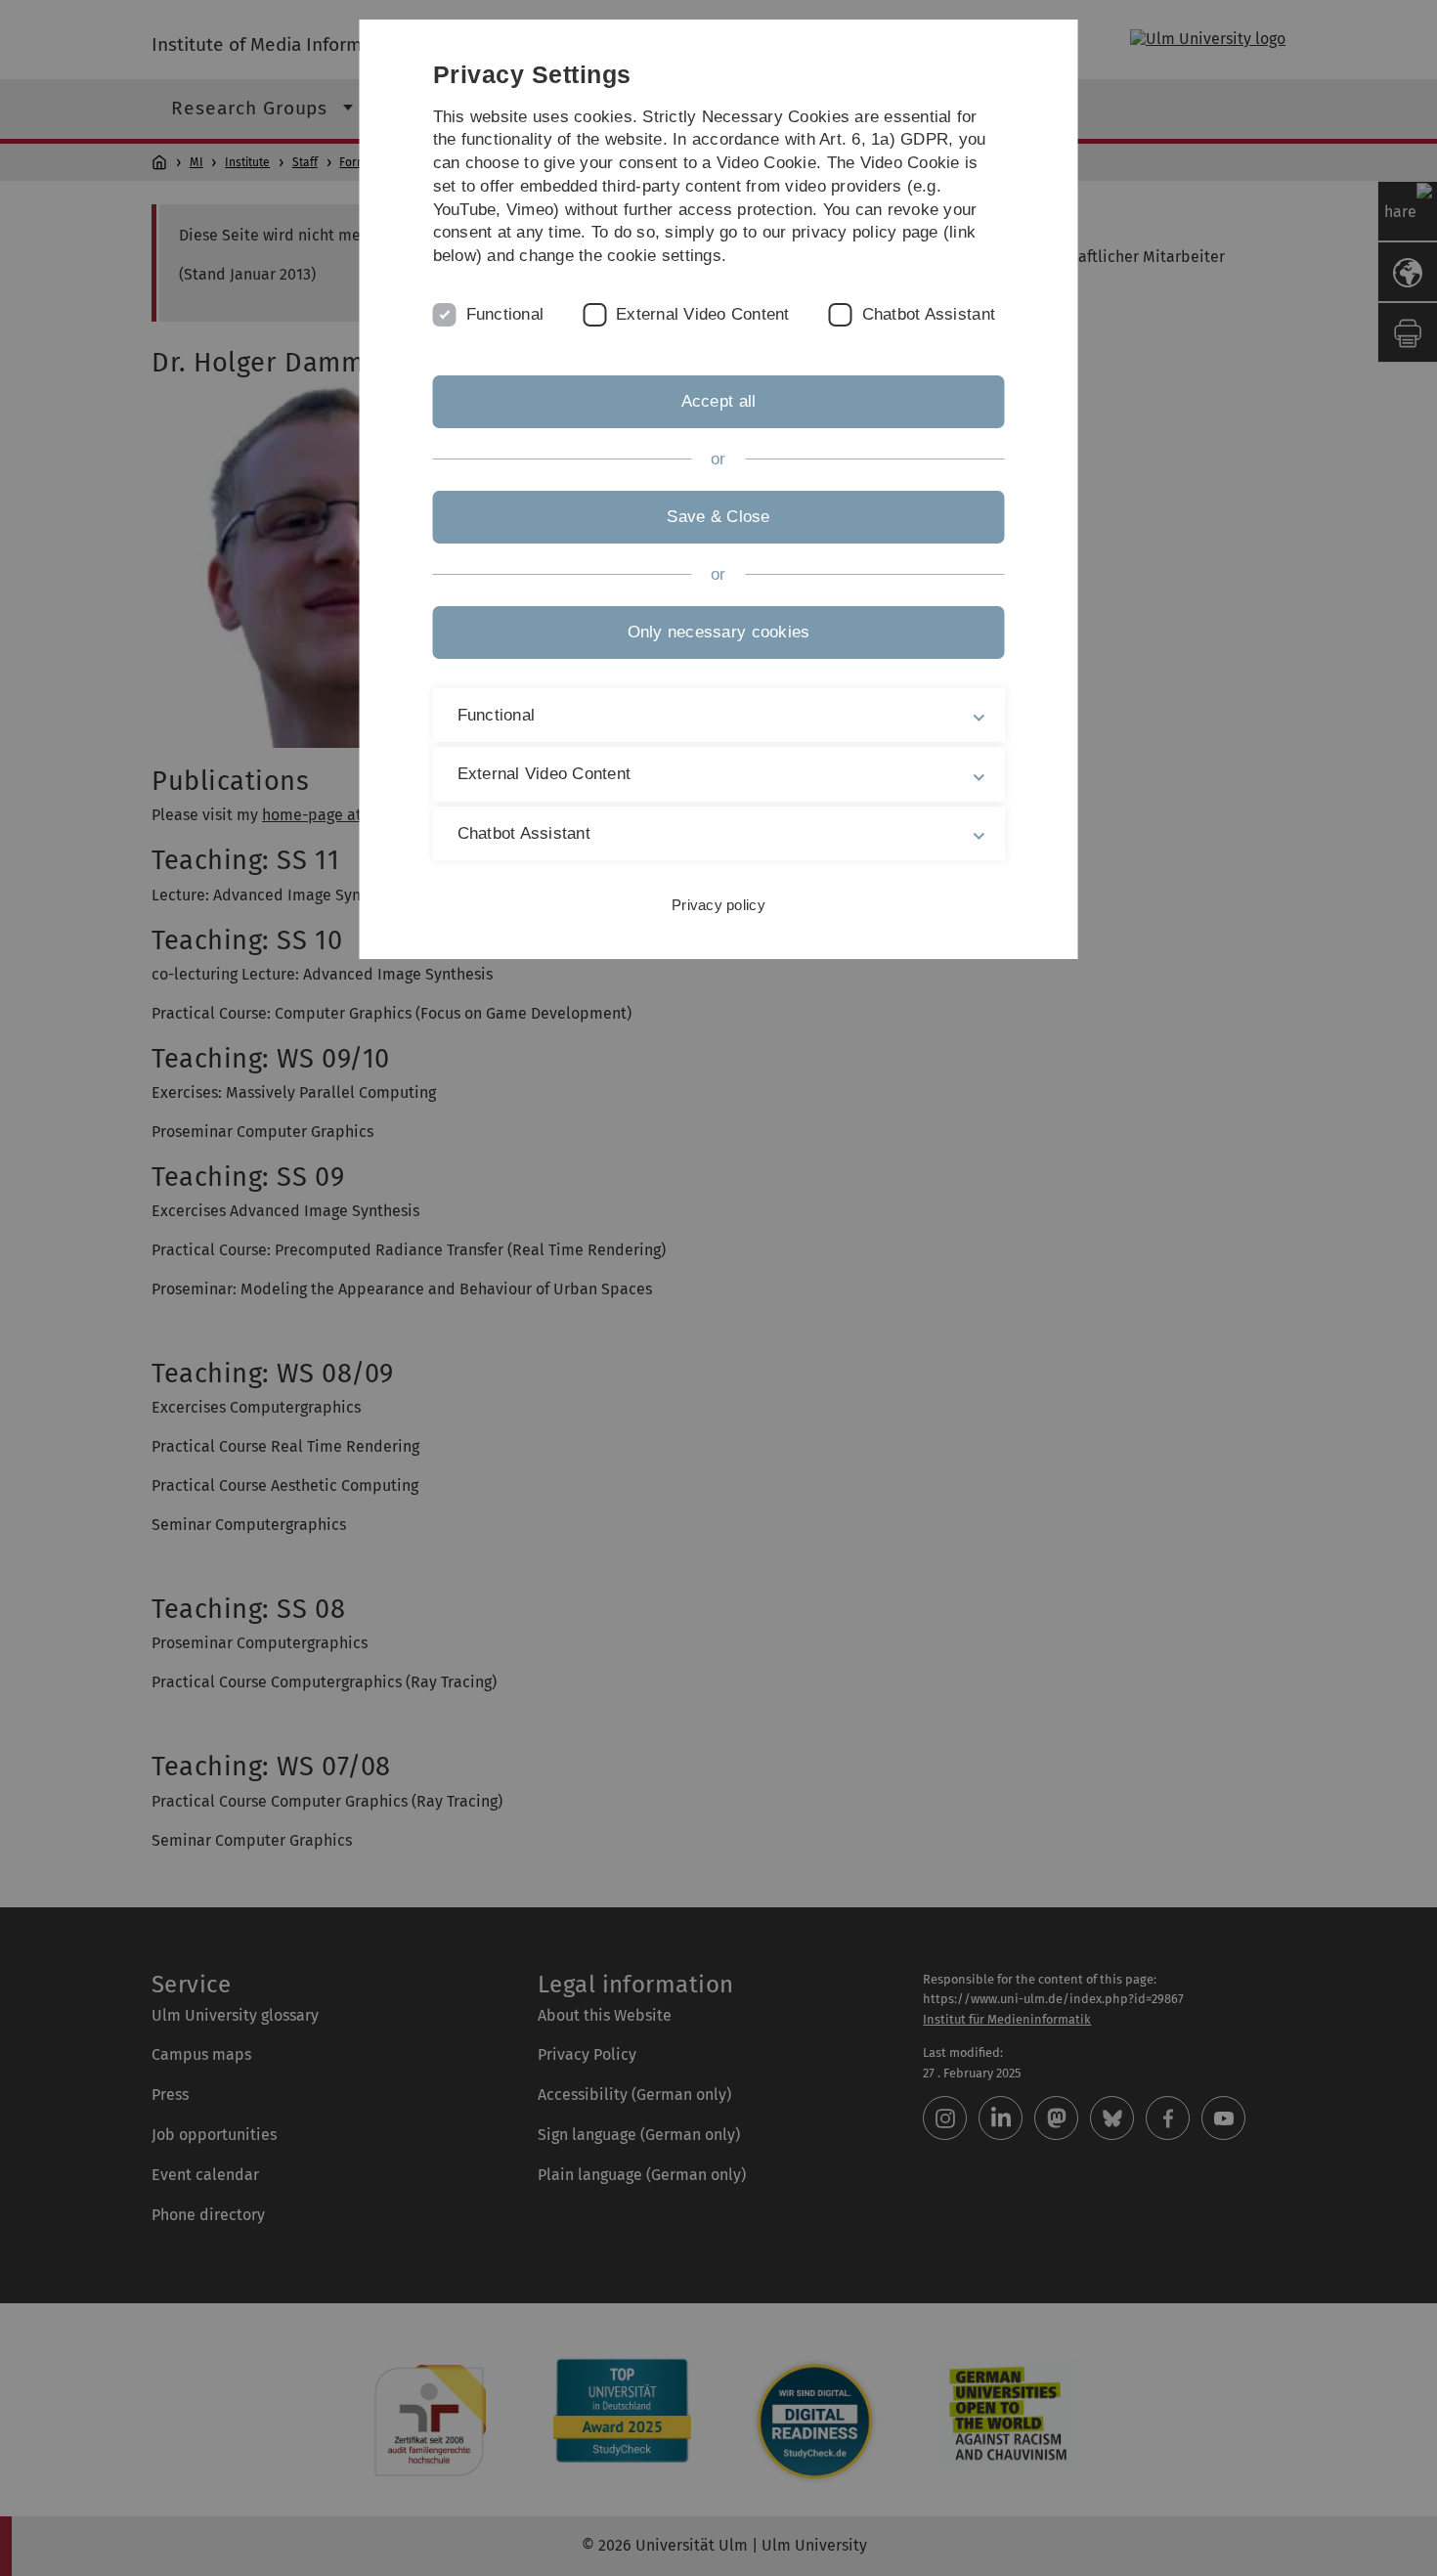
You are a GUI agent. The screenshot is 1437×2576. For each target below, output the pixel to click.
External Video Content (703, 314)
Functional (505, 314)
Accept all (719, 401)
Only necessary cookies (719, 632)
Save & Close (718, 517)
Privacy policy (718, 905)
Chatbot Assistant (929, 314)
